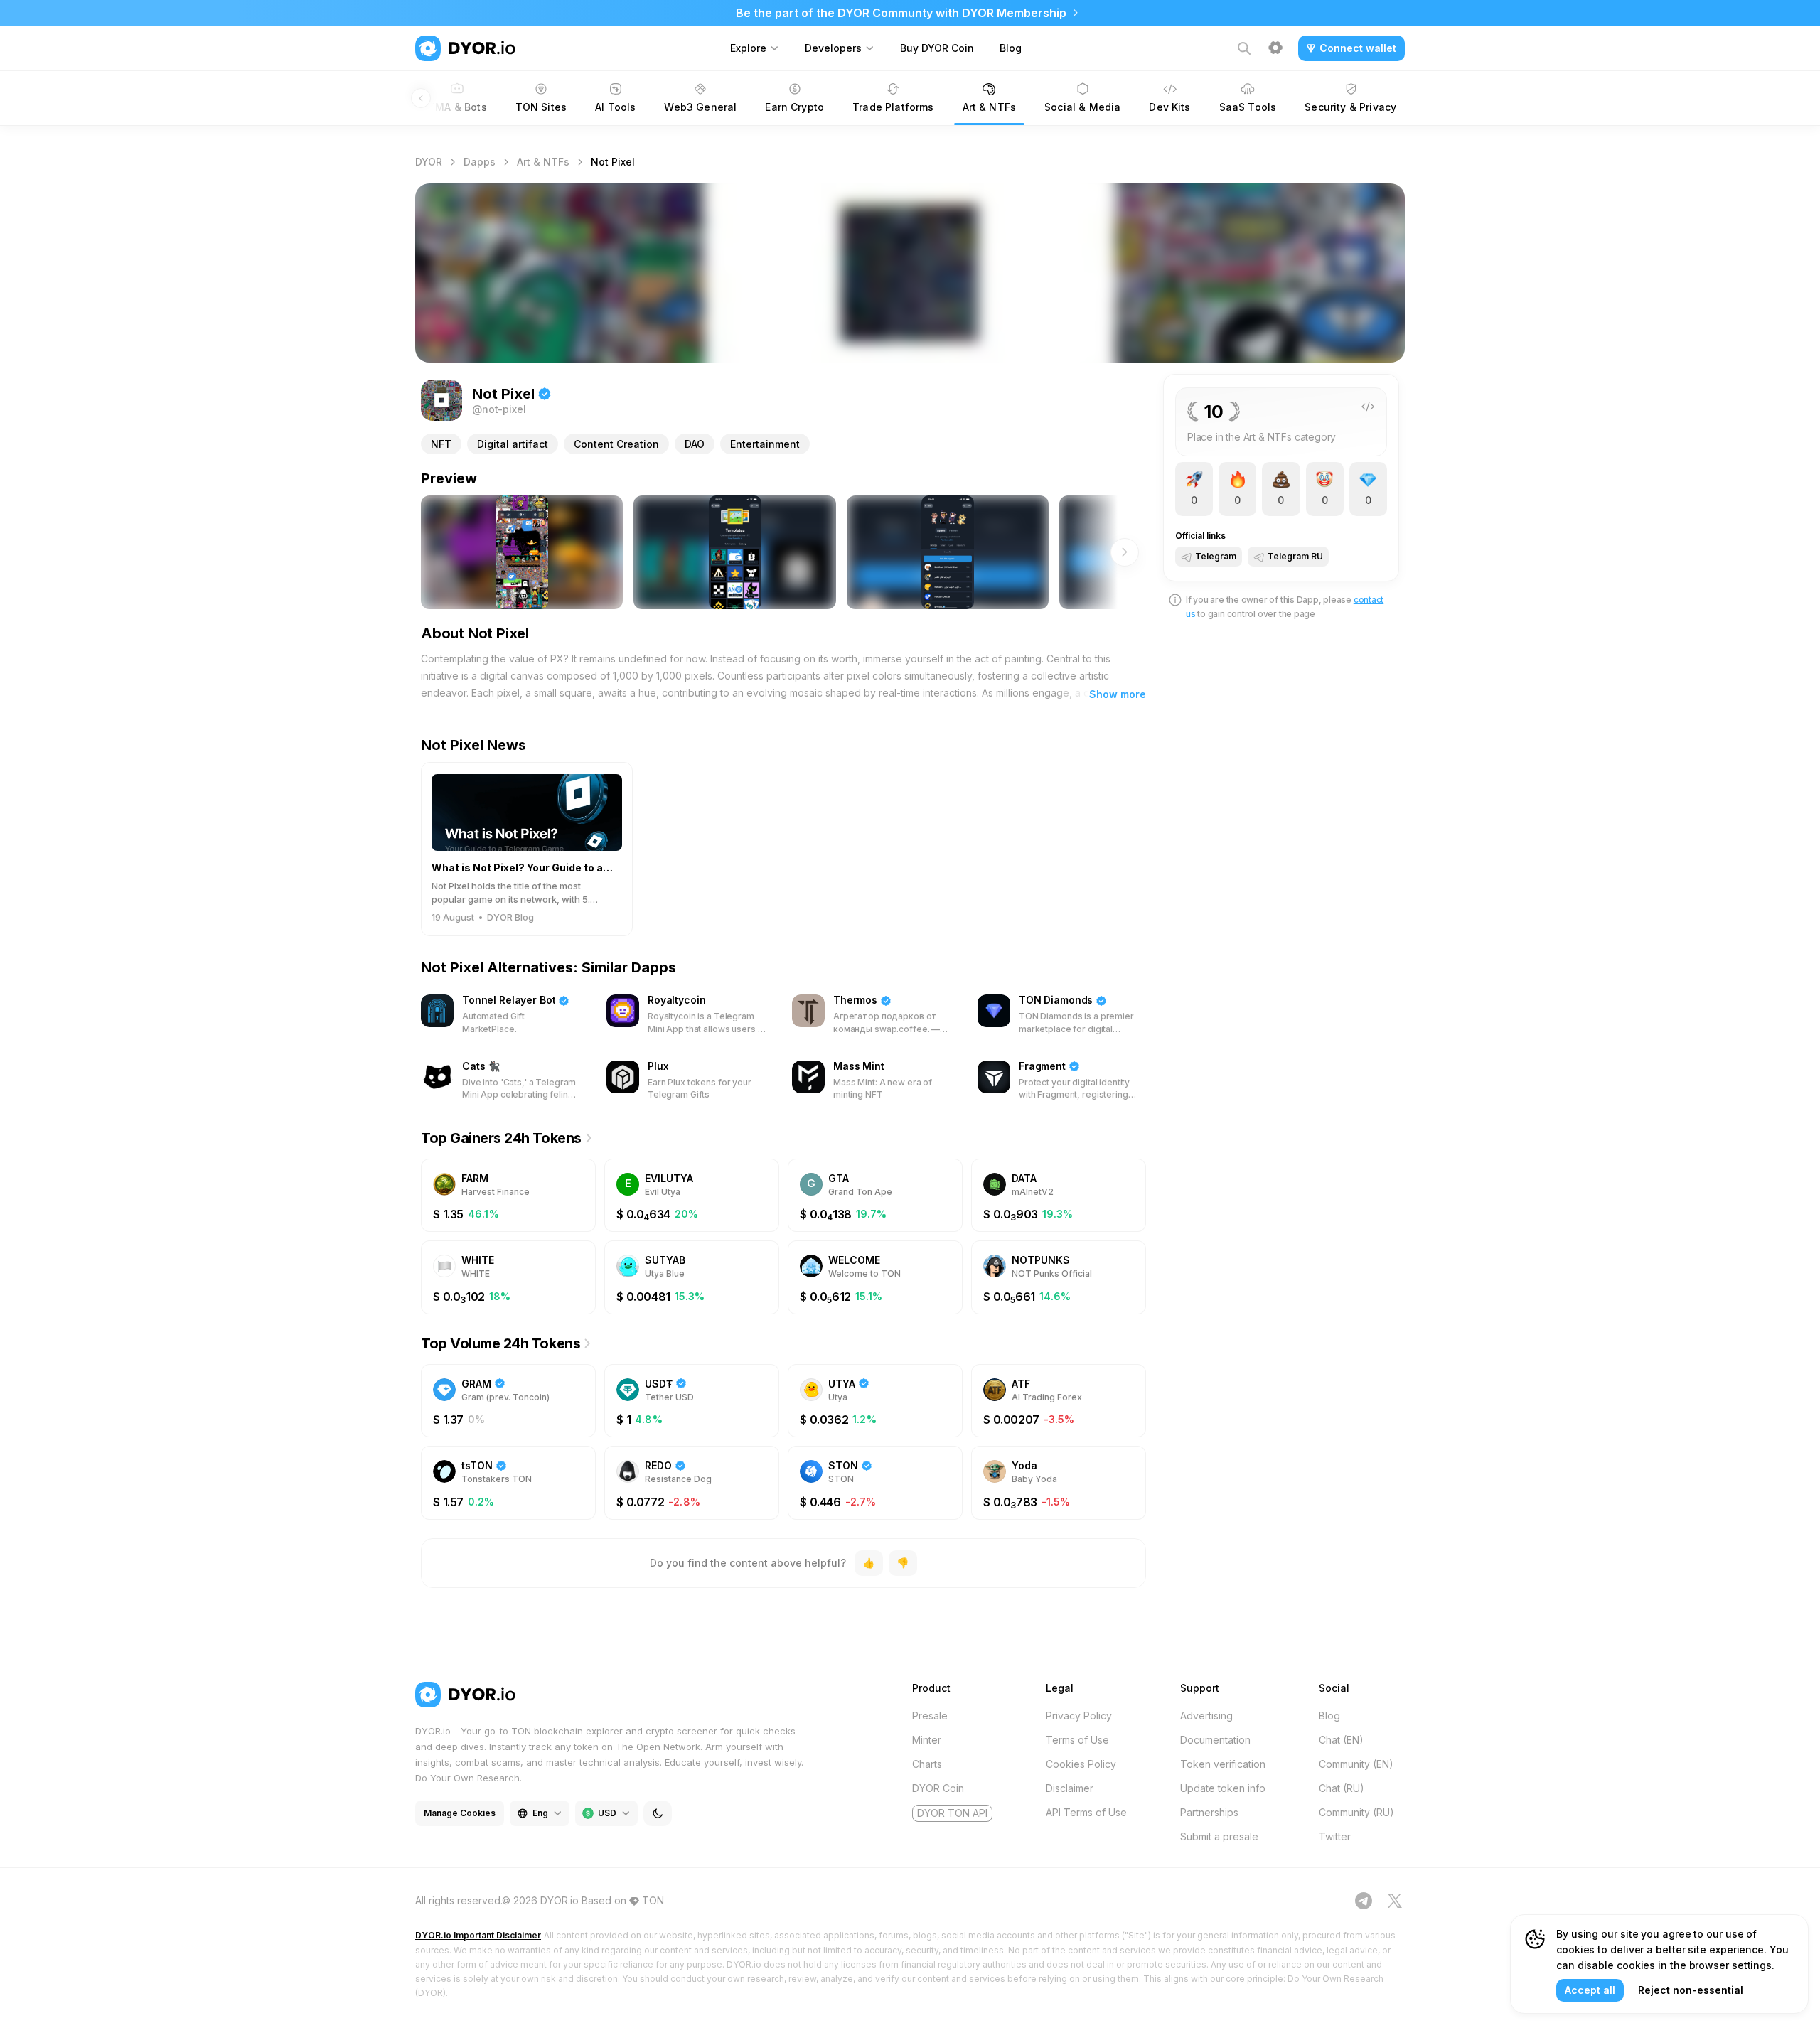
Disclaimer (1070, 1788)
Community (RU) (1356, 1812)
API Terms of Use (1086, 1812)
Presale (930, 1716)
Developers (833, 48)
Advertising (1206, 1716)
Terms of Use (1077, 1740)
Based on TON (623, 1900)
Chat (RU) (1342, 1788)
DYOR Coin (938, 1788)
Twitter (1335, 1836)
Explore (748, 48)
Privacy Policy (1079, 1716)
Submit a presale (1219, 1836)
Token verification (1223, 1764)
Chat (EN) (1341, 1740)
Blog (1011, 48)
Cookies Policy (1081, 1764)
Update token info (1223, 1788)
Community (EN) (1356, 1764)
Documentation (1215, 1740)
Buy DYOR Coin (937, 48)
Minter (927, 1740)
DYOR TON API (952, 1813)
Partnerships (1209, 1812)
